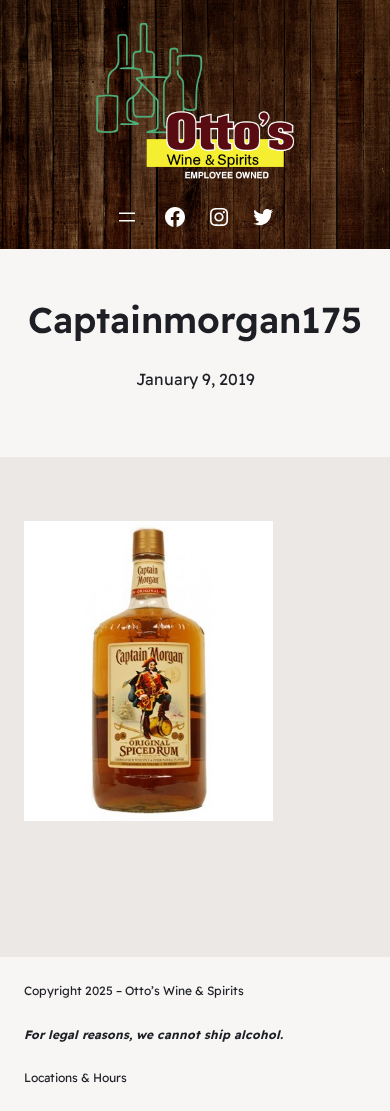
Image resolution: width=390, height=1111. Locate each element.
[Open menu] (127, 217)
